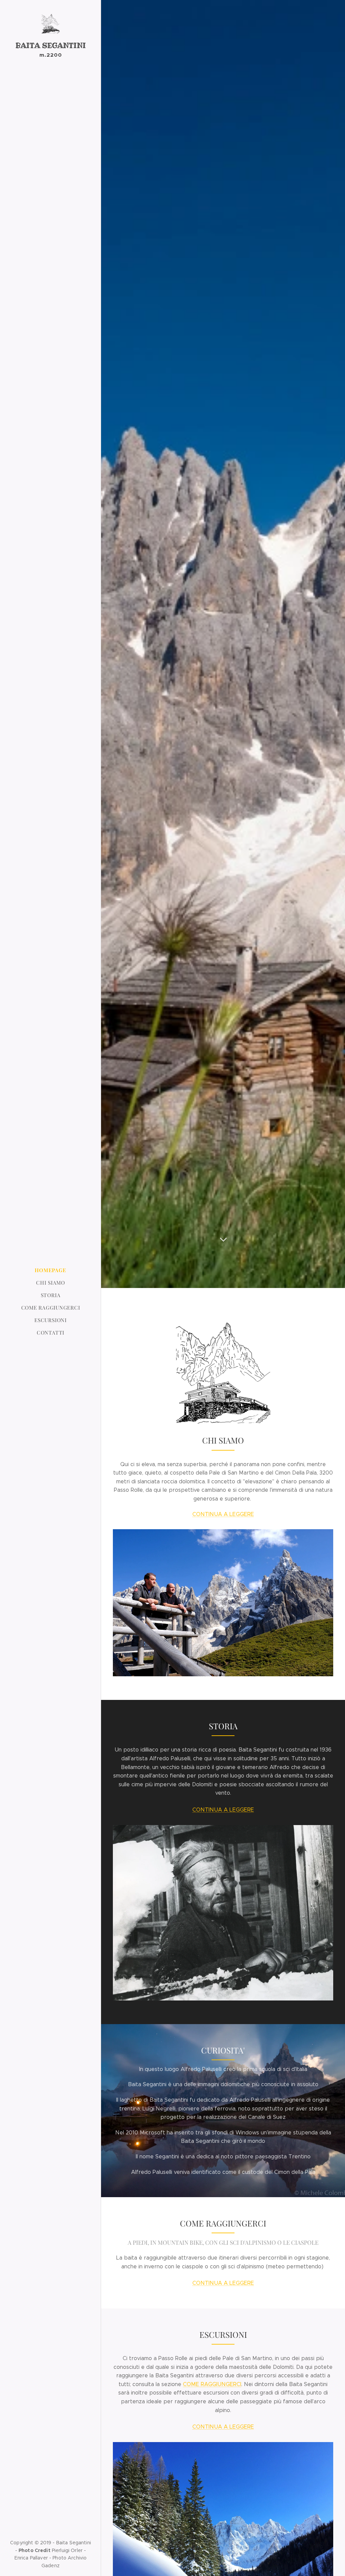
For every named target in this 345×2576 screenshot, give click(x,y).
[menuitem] (51, 1270)
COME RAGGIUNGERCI (212, 2384)
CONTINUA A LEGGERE (223, 1514)
